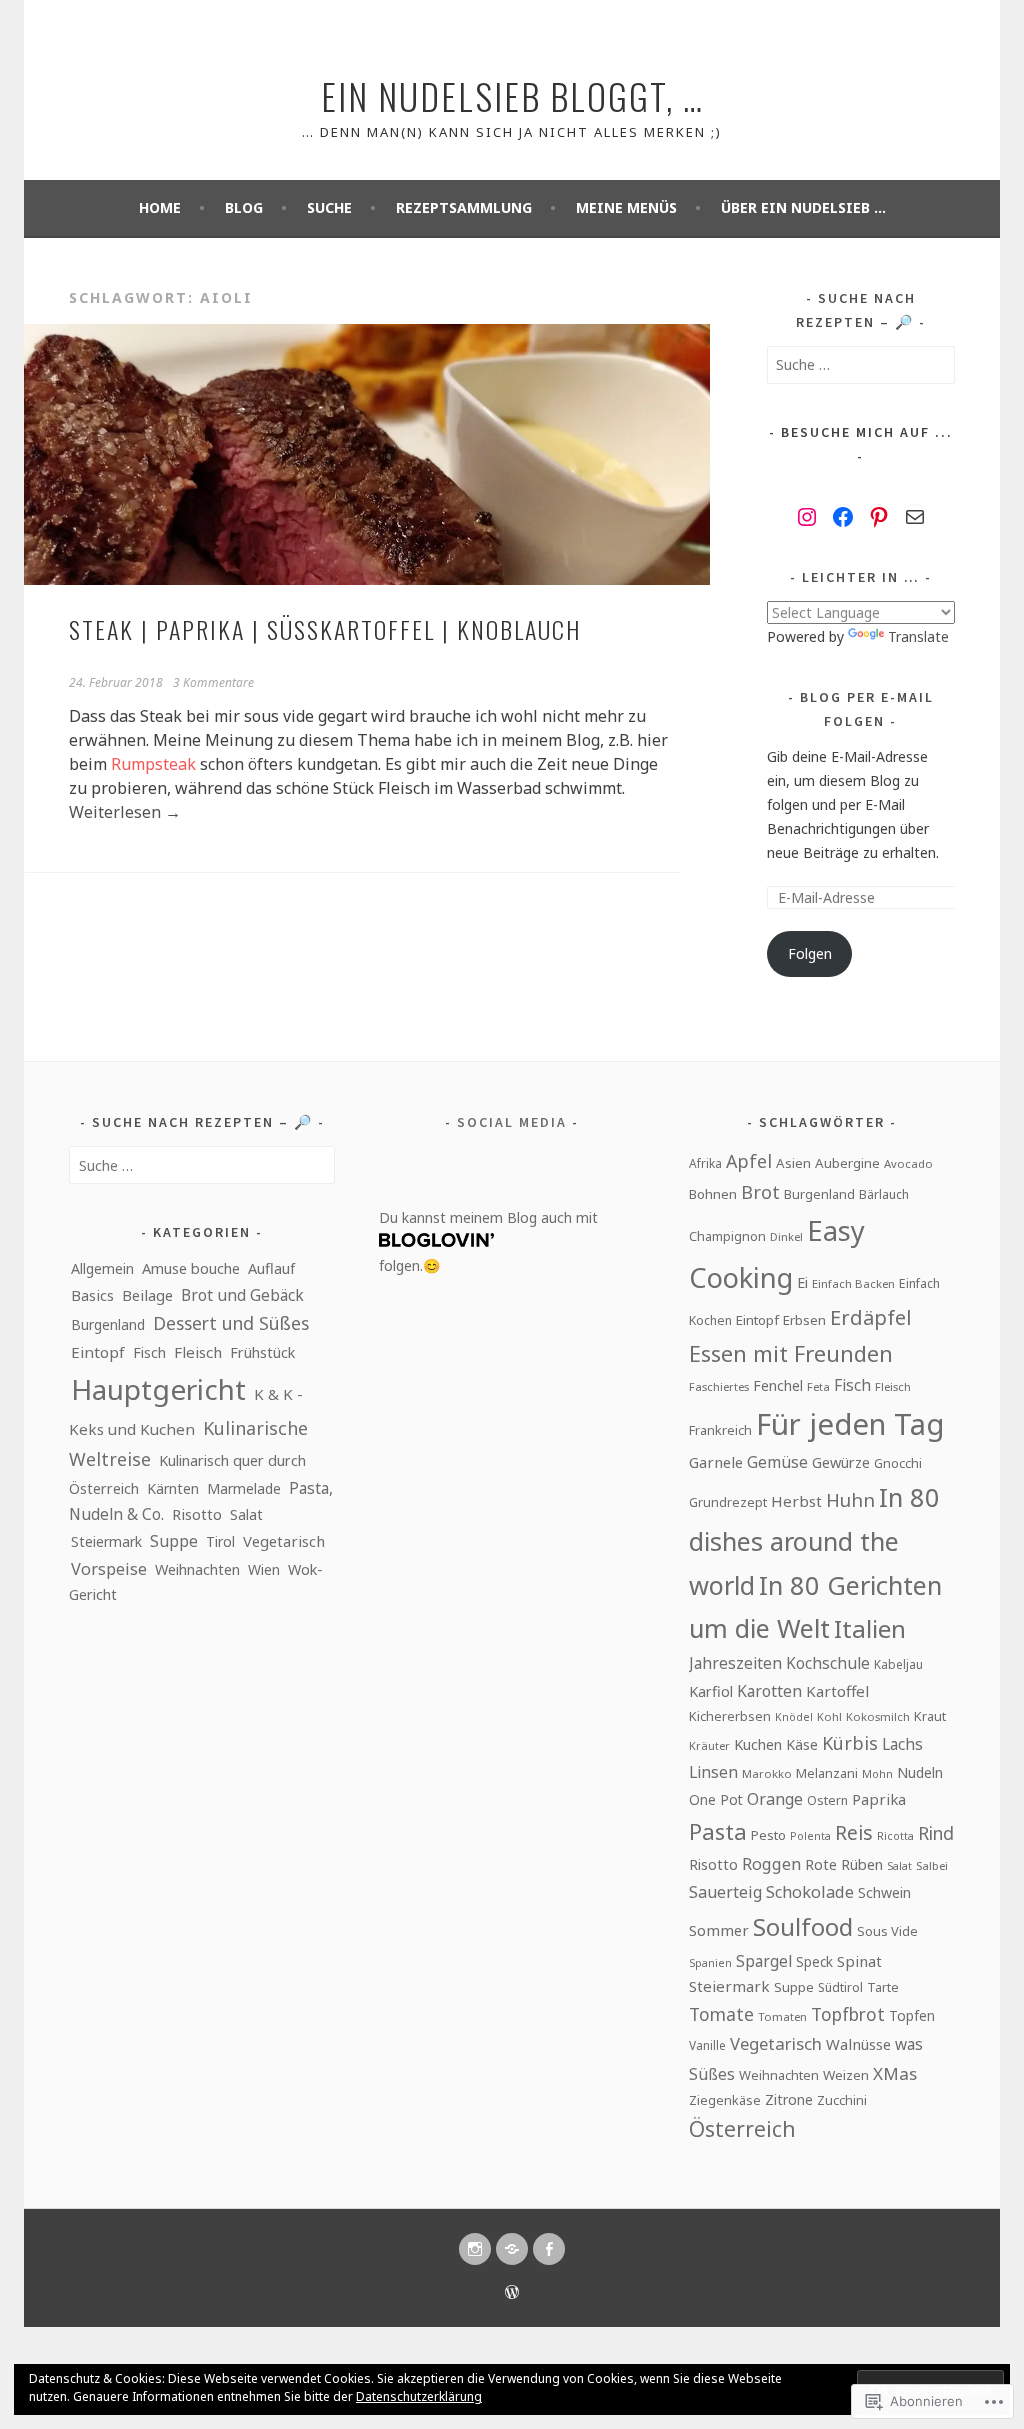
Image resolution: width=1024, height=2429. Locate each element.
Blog (244, 207)
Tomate (721, 2014)
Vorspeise (109, 1568)
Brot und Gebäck (242, 1295)
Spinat (859, 1961)
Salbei (932, 1865)
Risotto (197, 1514)
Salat (246, 1514)
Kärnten (173, 1488)
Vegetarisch (284, 1541)
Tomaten (782, 2016)
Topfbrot (848, 2014)
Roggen (771, 1864)
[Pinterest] (879, 517)
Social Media (512, 1122)
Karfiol (711, 1691)
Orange (775, 1799)
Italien (870, 1628)
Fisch (149, 1352)
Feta (818, 1386)
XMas (895, 2073)
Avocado (908, 1163)
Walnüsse (858, 2044)
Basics (92, 1295)
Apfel (749, 1161)
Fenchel (778, 1385)
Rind (936, 1833)
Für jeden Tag (850, 1424)
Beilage (147, 1295)
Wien (264, 1569)
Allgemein (102, 1268)
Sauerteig (725, 1892)
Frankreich (720, 1430)
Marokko (767, 1773)
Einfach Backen (853, 1283)
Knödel (794, 1717)
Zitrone (789, 2099)
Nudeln (920, 1772)
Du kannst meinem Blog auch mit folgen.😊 (488, 1241)
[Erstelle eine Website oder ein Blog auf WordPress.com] (512, 2293)
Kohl (829, 1716)
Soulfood (803, 1927)
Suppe (174, 1541)
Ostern (827, 1800)
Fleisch (198, 1352)
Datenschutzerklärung (419, 2396)
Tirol (220, 1541)
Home (160, 207)
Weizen (846, 2075)
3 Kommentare (213, 682)
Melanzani (827, 1773)
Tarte (883, 1987)
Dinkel (786, 1236)
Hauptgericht (158, 1389)
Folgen (810, 953)
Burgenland (108, 1324)
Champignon (727, 1236)
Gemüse (777, 1462)
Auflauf (271, 1268)
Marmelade (244, 1488)
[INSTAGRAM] (475, 2249)
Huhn (850, 1499)
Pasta (718, 1831)
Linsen (713, 1772)
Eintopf (98, 1352)
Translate (918, 636)
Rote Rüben (844, 1864)
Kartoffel (837, 1691)
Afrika (705, 1163)
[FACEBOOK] (549, 2249)
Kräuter (709, 1745)
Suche (329, 207)
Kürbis (850, 1743)
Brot (760, 1192)
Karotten (769, 1691)
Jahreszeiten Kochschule (779, 1663)
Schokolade (810, 1892)
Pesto (768, 1835)
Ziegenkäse (725, 2100)
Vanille (707, 2045)
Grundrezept (728, 1502)
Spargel (764, 1961)
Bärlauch (884, 1194)
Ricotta (895, 1836)
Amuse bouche (191, 1268)
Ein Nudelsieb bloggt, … (512, 95)
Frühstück (262, 1352)
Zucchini (842, 2100)
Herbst (796, 1501)
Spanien (710, 1963)
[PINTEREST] (512, 2249)
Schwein (884, 1892)
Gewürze (841, 1462)
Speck (814, 1961)
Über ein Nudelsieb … (803, 207)
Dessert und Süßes (231, 1323)
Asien (793, 1163)
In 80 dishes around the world (814, 1540)
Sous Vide (887, 1931)
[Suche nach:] (861, 364)
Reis (854, 1832)
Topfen (912, 2015)
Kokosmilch (878, 1716)
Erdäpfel (871, 1317)
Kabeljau (898, 1664)
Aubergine (847, 1163)
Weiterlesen (125, 812)
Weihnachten (197, 1569)
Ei (802, 1282)
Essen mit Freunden (791, 1353)
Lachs (902, 1744)
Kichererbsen (730, 1716)
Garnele (716, 1462)
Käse (802, 1744)
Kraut (930, 1716)
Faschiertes (719, 1386)
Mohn (877, 1774)
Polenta (810, 1836)
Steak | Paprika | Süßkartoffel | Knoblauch (325, 629)
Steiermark (106, 1541)
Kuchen (758, 1744)
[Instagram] (807, 517)
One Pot (716, 1799)
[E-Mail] (915, 517)
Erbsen (804, 1320)
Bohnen (713, 1194)
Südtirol (840, 1987)
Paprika (879, 1799)
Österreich (742, 2129)
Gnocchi (898, 1463)
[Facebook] (843, 517)
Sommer (719, 1930)
